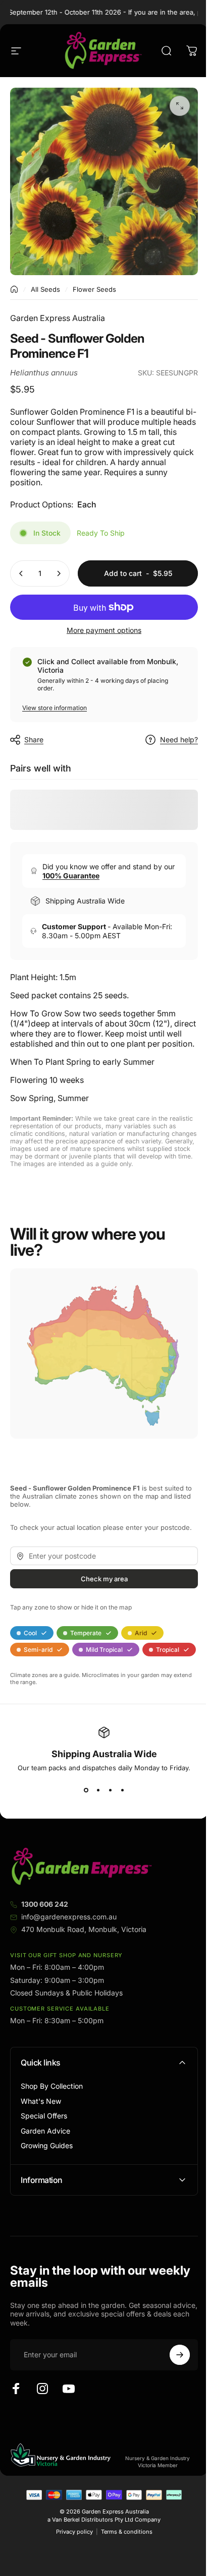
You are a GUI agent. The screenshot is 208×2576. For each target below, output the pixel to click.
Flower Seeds (94, 289)
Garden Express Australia (58, 318)
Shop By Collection (52, 2086)
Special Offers (44, 2116)
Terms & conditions (123, 2560)
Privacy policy (70, 2560)
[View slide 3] (110, 1790)
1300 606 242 (45, 1904)
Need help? (179, 739)
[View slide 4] (122, 1790)
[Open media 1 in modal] (180, 106)
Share (34, 739)
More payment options (104, 630)
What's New (41, 2101)
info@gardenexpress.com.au (69, 1917)
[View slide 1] (86, 1790)
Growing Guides (47, 2145)
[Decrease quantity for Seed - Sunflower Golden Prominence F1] (21, 573)
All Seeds (45, 289)
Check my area (104, 1579)
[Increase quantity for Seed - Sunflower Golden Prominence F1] (59, 573)
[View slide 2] (98, 1790)
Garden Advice (45, 2131)
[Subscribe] (172, 2383)
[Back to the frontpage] (14, 289)
